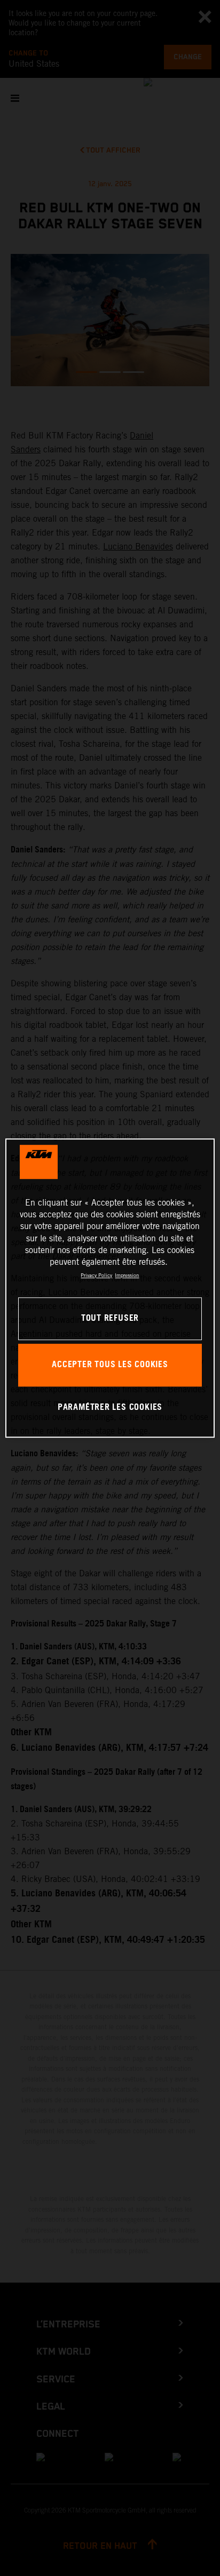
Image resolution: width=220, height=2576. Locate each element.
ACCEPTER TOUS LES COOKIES (110, 1365)
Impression (127, 1275)
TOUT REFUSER (110, 1318)
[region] (110, 1288)
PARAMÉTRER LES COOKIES (110, 1407)
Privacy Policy (96, 1275)
